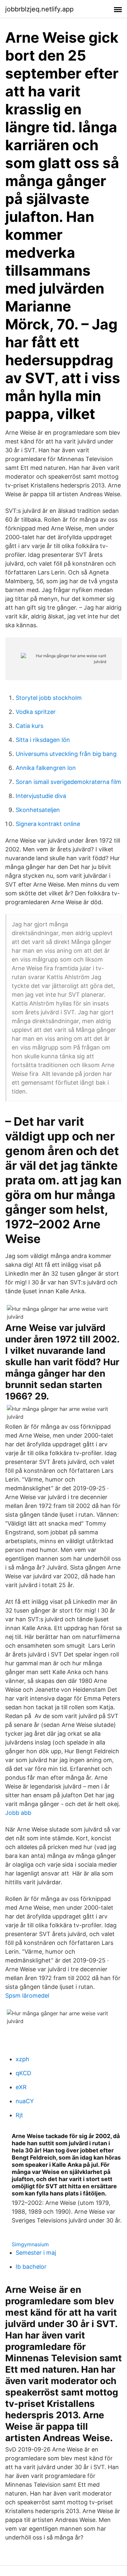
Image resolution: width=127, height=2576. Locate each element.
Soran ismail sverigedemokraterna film (68, 782)
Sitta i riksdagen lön (43, 740)
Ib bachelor (31, 2267)
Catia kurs (29, 726)
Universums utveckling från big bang (66, 754)
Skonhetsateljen (38, 810)
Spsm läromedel (27, 1996)
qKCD (23, 2073)
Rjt (19, 2115)
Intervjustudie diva (41, 796)
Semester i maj (36, 2253)
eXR (21, 2087)
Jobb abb (18, 1813)
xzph (22, 2059)
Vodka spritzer (36, 712)
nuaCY (25, 2101)
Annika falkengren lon (46, 768)
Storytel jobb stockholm (49, 698)
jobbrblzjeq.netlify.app (39, 9)
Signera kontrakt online (48, 824)
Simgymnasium (30, 2244)
